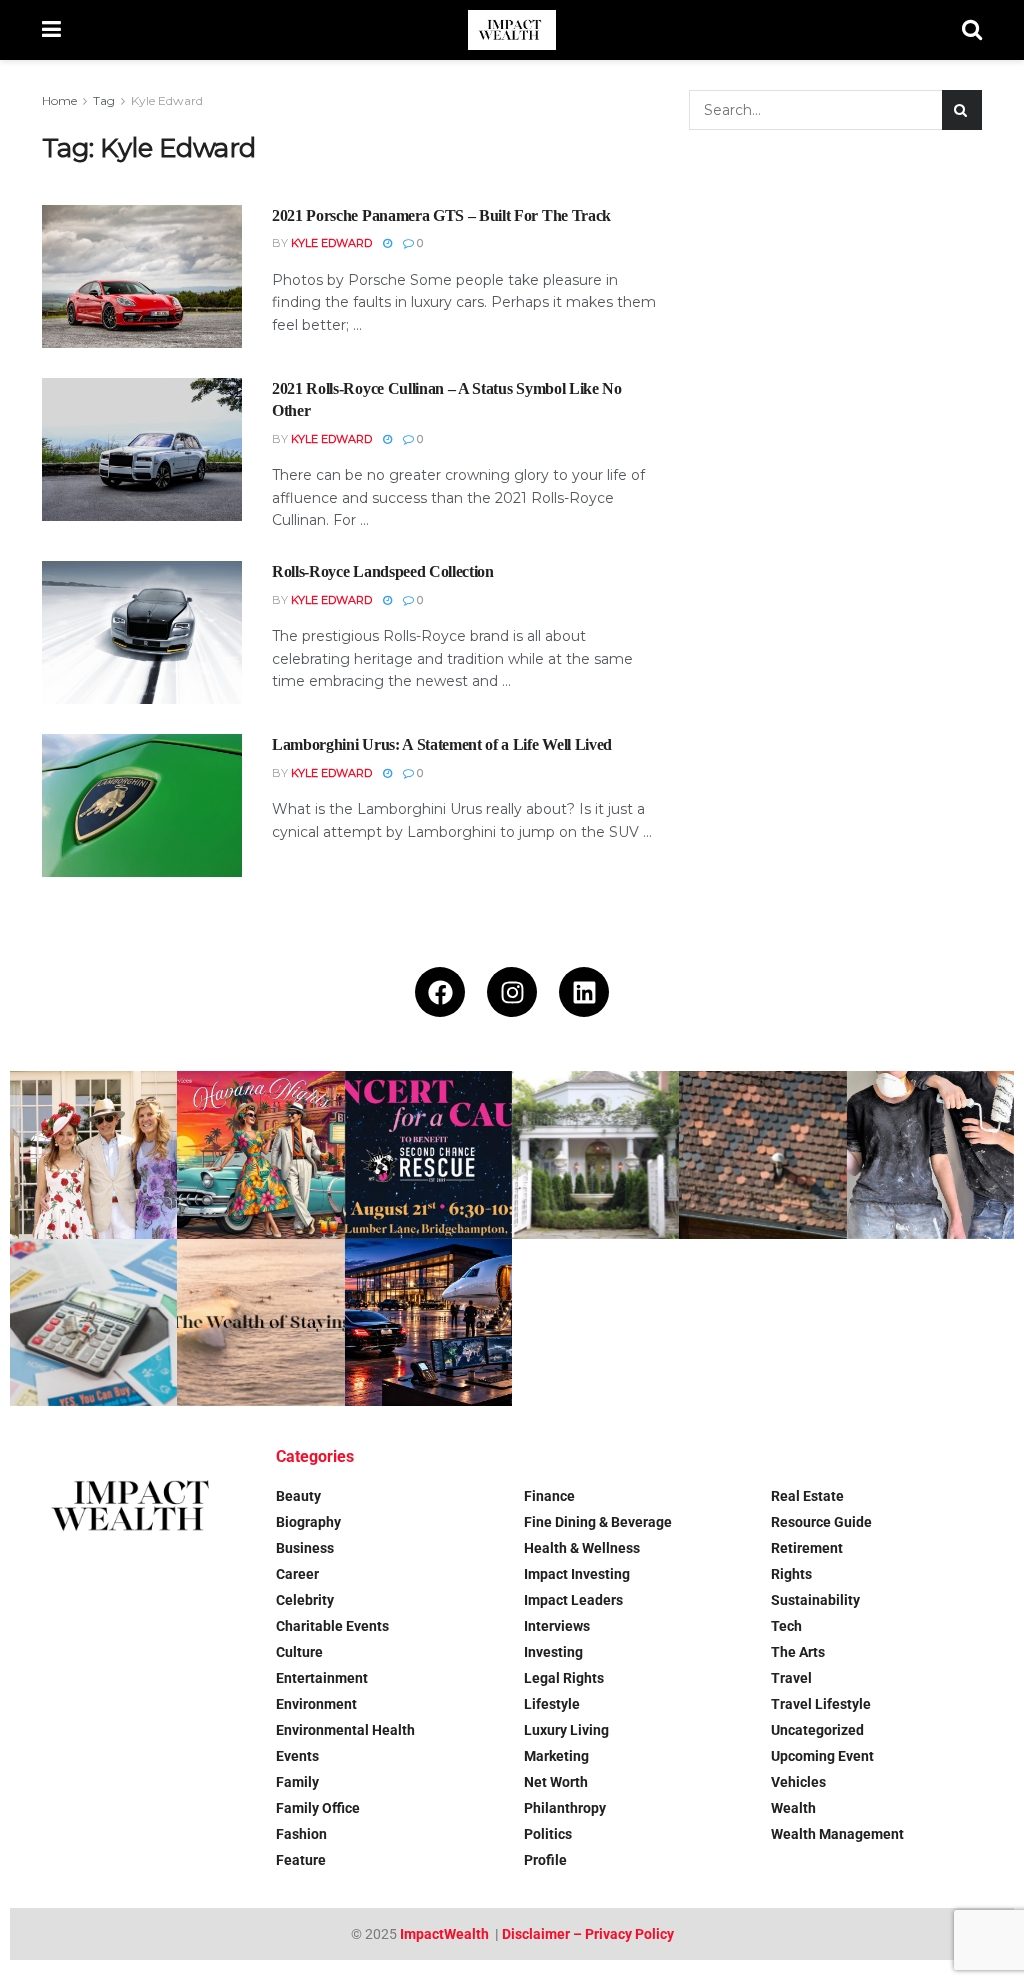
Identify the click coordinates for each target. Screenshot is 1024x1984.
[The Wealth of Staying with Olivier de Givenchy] (260, 1322)
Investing (553, 1652)
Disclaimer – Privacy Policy (588, 1934)
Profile (545, 1860)
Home (59, 100)
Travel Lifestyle (821, 1704)
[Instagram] (512, 992)
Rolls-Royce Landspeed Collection (383, 571)
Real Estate (807, 1496)
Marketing (556, 1756)
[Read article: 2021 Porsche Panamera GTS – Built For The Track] (142, 276)
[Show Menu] (51, 30)
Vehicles (798, 1782)
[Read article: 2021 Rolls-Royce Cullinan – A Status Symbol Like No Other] (142, 449)
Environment (316, 1704)
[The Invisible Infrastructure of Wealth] (428, 1322)
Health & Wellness (582, 1548)
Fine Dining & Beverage (598, 1522)
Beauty (298, 1496)
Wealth (793, 1808)
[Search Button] (972, 30)
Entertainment (322, 1678)
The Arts (798, 1652)
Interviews (557, 1626)
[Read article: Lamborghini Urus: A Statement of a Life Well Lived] (142, 805)
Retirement (807, 1548)
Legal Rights (564, 1678)
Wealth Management (837, 1834)
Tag (104, 100)
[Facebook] (440, 992)
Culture (299, 1652)
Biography (308, 1522)
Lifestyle (552, 1704)
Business (305, 1548)
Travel (791, 1678)
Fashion (301, 1834)
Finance (549, 1496)
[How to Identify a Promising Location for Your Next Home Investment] (93, 1322)
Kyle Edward (167, 100)
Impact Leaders (573, 1600)
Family (297, 1782)
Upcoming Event (822, 1756)
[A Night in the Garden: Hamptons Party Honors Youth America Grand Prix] (595, 1154)
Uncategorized (817, 1730)
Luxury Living (566, 1730)
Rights (791, 1574)
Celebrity (305, 1600)
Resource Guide (821, 1522)
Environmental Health (345, 1730)
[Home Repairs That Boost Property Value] (930, 1154)
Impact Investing (577, 1574)
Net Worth (556, 1782)
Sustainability (815, 1600)
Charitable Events (332, 1626)
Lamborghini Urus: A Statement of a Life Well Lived (442, 744)
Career (297, 1574)
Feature (301, 1860)
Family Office (318, 1808)
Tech (786, 1626)
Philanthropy (565, 1808)
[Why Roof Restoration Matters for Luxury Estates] (762, 1154)
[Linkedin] (584, 992)
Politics (548, 1834)
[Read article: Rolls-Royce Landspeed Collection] (142, 632)
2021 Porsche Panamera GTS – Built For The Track (441, 215)
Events (297, 1756)
